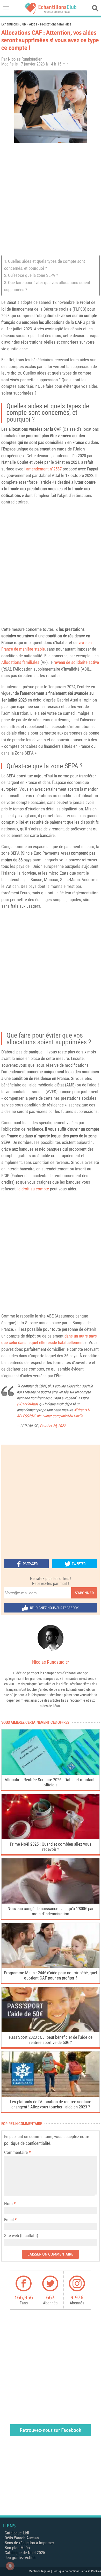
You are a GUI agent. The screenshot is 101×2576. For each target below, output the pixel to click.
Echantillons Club (14, 24)
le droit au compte (33, 1189)
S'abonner (84, 1593)
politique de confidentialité (27, 2143)
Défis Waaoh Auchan (22, 2538)
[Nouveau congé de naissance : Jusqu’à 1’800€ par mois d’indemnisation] (51, 1902)
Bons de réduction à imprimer (29, 2543)
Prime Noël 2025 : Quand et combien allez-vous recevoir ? (51, 1847)
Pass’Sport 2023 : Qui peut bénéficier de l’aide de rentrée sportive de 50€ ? (51, 2040)
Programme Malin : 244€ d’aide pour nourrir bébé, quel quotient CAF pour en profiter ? (51, 1975)
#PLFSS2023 (26, 1416)
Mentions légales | (41, 2571)
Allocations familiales (20, 662)
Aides (33, 24)
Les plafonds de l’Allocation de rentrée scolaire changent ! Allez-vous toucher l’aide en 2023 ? (51, 2104)
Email (9, 2220)
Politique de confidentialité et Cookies (77, 2571)
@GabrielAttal (27, 1404)
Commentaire (17, 2152)
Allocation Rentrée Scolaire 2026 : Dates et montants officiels (51, 1782)
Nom (8, 2204)
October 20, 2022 (53, 1426)
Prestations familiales (56, 24)
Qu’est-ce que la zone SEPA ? (33, 275)
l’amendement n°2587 (43, 469)
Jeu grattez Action (20, 2558)
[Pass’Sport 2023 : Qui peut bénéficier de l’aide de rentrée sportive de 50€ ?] (51, 2031)
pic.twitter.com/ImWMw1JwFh (60, 1416)
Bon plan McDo (17, 2548)
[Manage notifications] (10, 2566)
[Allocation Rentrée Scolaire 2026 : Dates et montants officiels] (51, 1773)
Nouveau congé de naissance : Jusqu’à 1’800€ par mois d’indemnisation (51, 1911)
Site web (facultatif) (21, 2236)
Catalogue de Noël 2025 (25, 2553)
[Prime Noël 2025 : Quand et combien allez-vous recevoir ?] (51, 1838)
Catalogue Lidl (17, 2533)
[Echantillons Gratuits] (51, 12)
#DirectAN (82, 1410)
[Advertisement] (51, 199)
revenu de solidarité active (76, 662)
